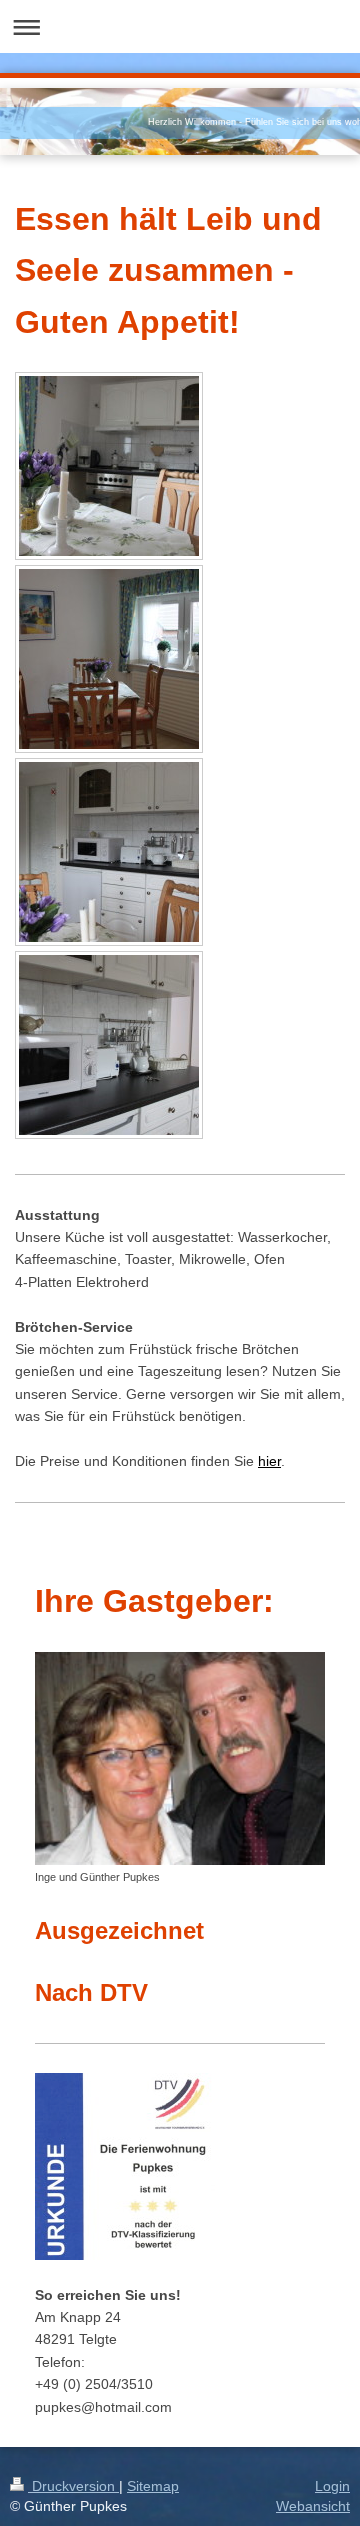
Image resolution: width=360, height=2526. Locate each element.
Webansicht (313, 2506)
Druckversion (73, 2486)
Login (332, 2486)
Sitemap (153, 2486)
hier (269, 1461)
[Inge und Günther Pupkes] (180, 1759)
